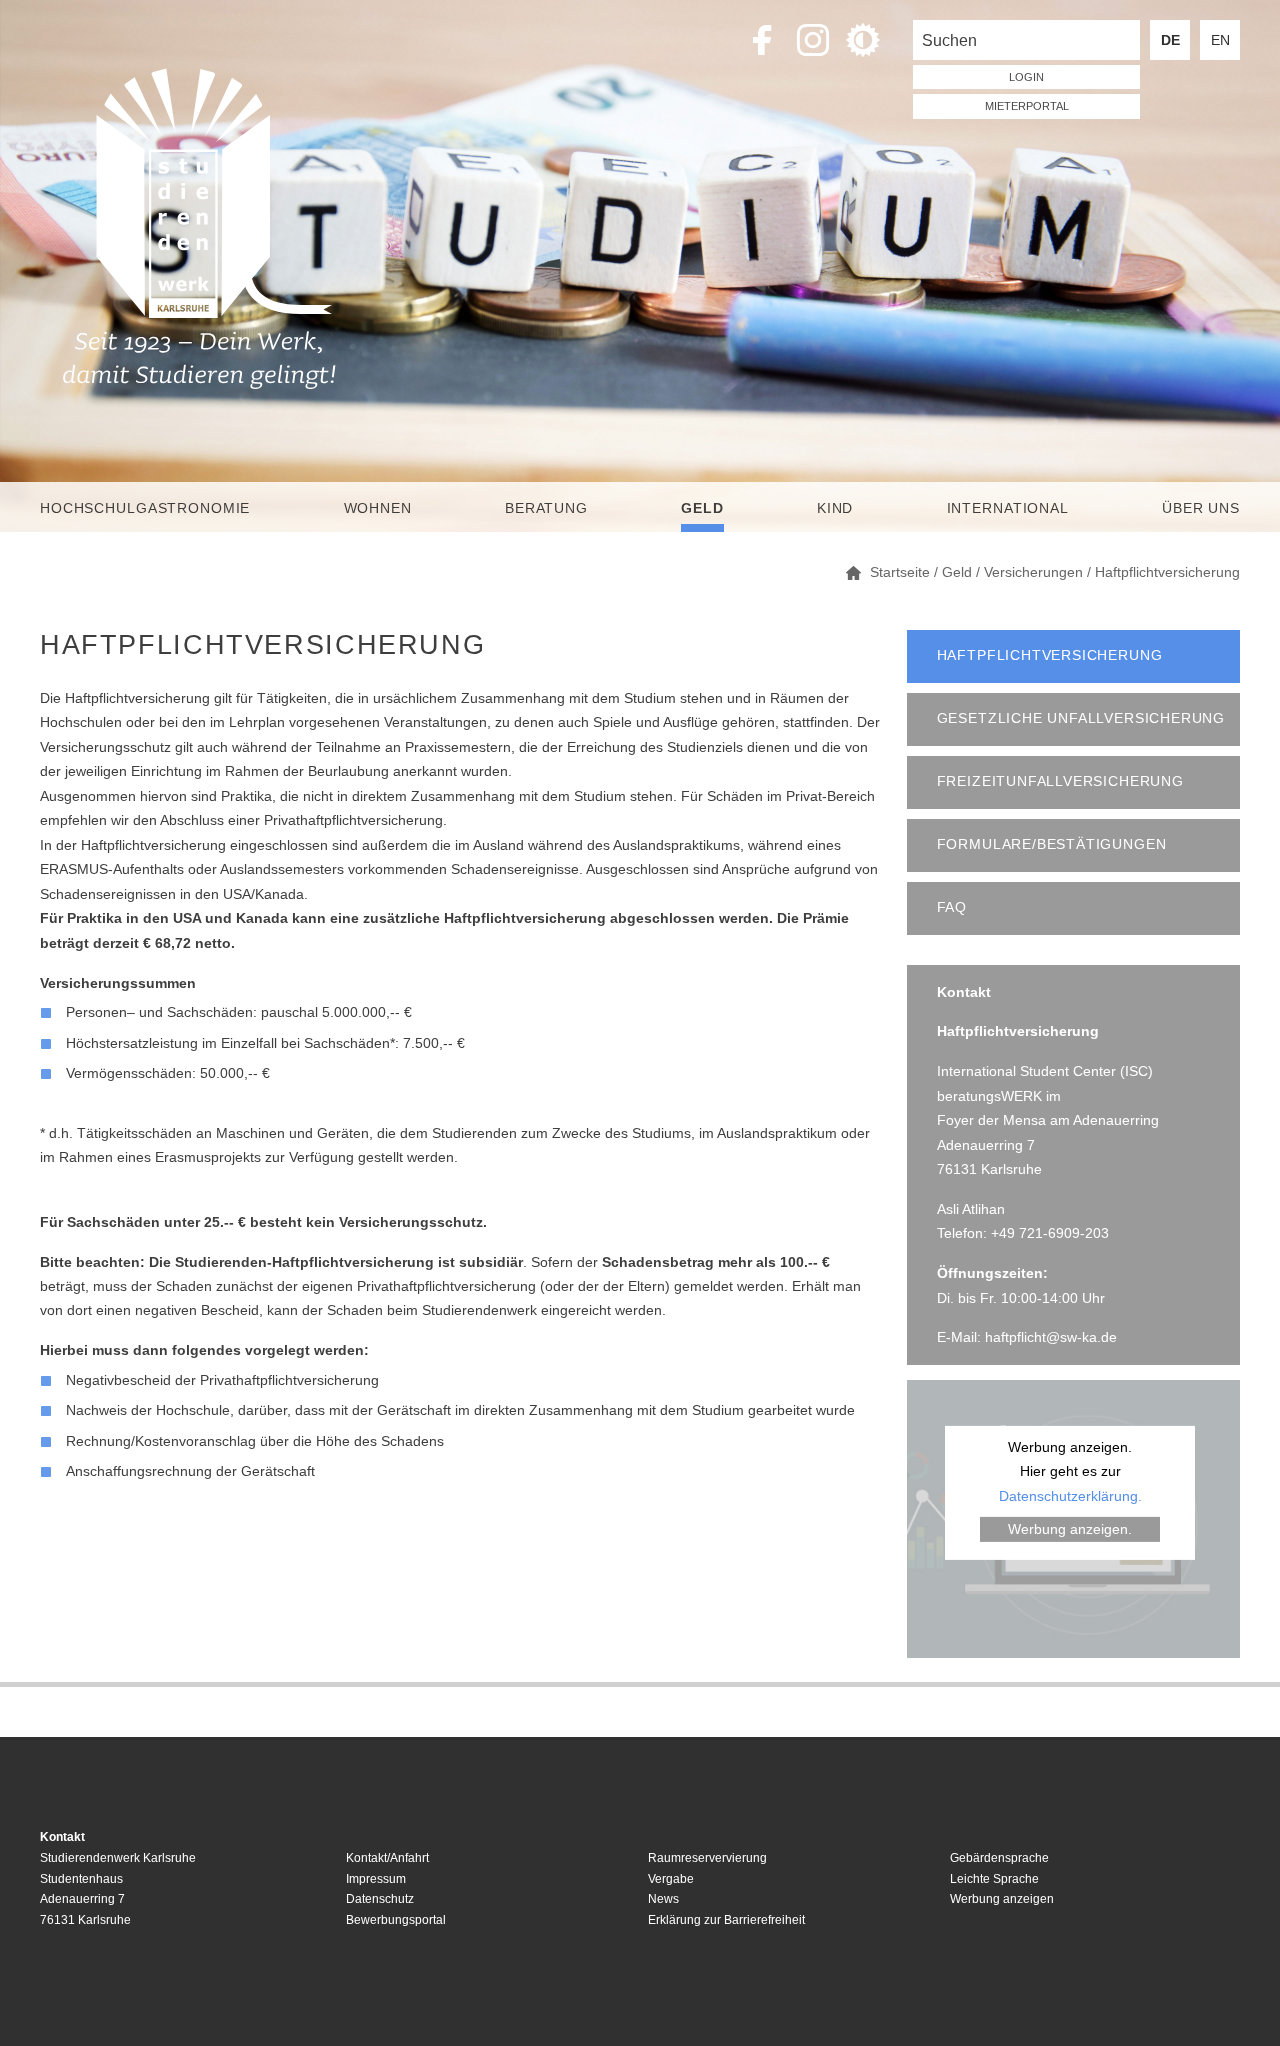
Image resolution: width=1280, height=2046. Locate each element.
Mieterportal (1027, 106)
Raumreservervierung (707, 1858)
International (1008, 508)
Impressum (376, 1879)
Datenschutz (380, 1899)
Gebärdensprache (999, 1858)
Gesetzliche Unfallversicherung (1081, 718)
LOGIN (1026, 77)
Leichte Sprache (994, 1879)
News (663, 1899)
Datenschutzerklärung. (1070, 1496)
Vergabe (671, 1879)
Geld (702, 508)
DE (1170, 40)
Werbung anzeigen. (1070, 1529)
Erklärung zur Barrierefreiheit (726, 1920)
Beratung (546, 508)
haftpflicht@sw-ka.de (1051, 1337)
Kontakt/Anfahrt (387, 1858)
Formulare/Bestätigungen (1052, 844)
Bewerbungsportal (396, 1920)
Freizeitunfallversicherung (1060, 781)
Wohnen (378, 508)
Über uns (1201, 508)
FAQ (952, 907)
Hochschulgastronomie (145, 508)
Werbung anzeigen (1002, 1899)
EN (1220, 40)
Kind (835, 508)
